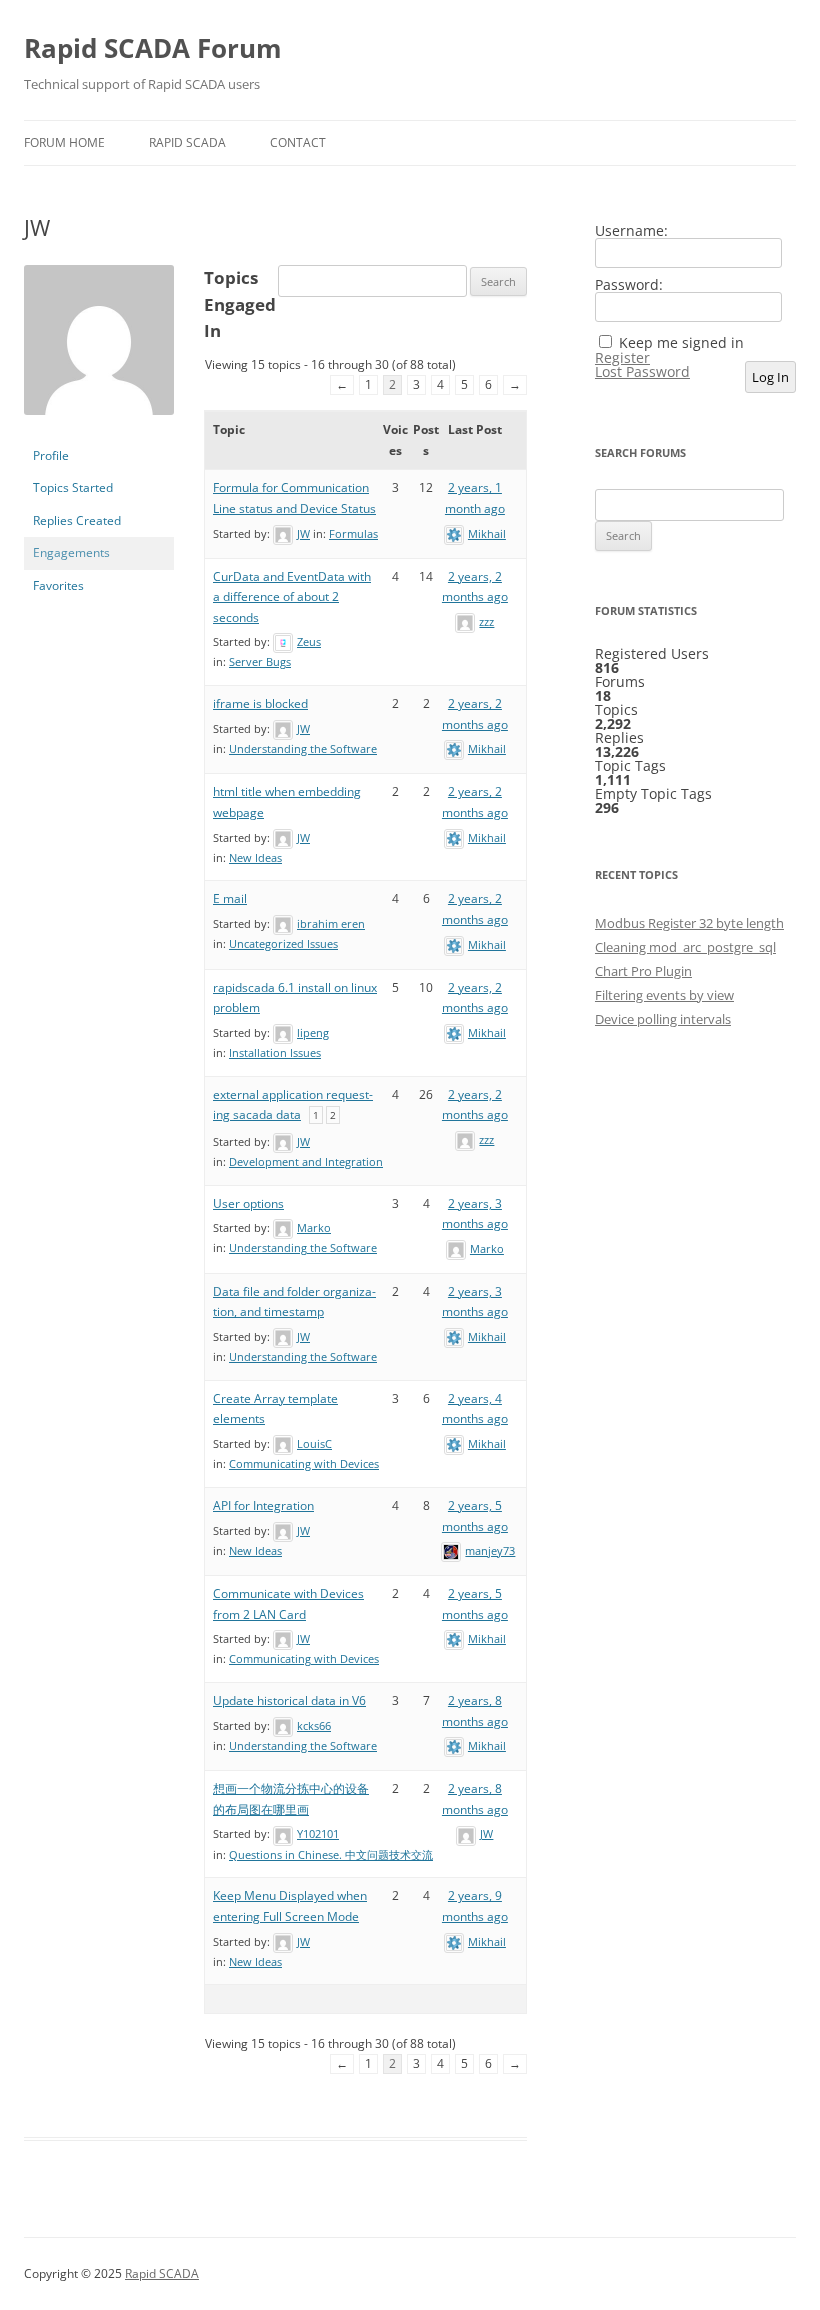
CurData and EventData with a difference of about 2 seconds (292, 597)
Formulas (353, 533)
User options (248, 1203)
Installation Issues (275, 1052)
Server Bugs (260, 661)
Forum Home (64, 142)
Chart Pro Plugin (643, 971)
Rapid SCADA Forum (153, 48)
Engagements (71, 552)
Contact (298, 142)
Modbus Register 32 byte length (689, 923)
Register (622, 358)
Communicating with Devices (304, 1463)
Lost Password (642, 372)
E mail (230, 898)
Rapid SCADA (187, 142)
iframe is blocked (260, 703)
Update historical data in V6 (289, 1700)
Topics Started (73, 487)
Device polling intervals (663, 1019)
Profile (51, 455)
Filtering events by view (664, 995)
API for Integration (263, 1505)
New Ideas (255, 857)
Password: (629, 285)
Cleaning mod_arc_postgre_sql (685, 947)
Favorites (58, 585)
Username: (631, 231)
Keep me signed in (681, 343)
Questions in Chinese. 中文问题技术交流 (331, 1854)
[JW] (99, 430)
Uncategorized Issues (283, 943)
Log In (770, 377)
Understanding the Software (303, 748)
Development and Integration (306, 1161)
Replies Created (77, 520)
